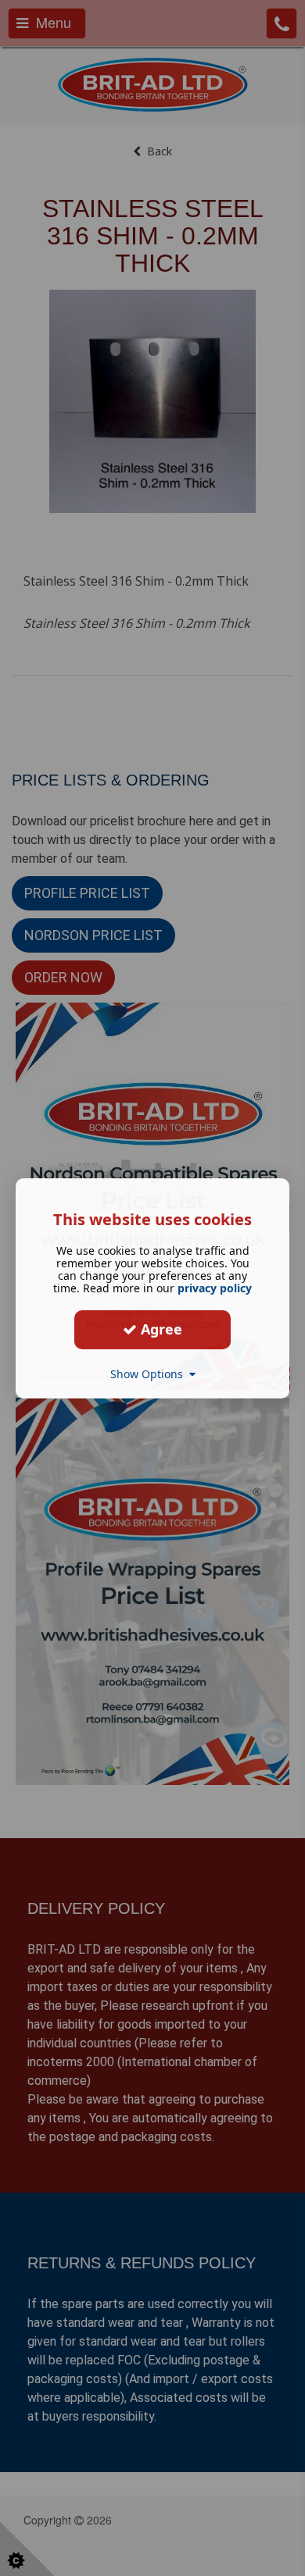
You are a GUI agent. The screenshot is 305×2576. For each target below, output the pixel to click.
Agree (160, 1329)
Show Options (150, 1373)
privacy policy (215, 1287)
